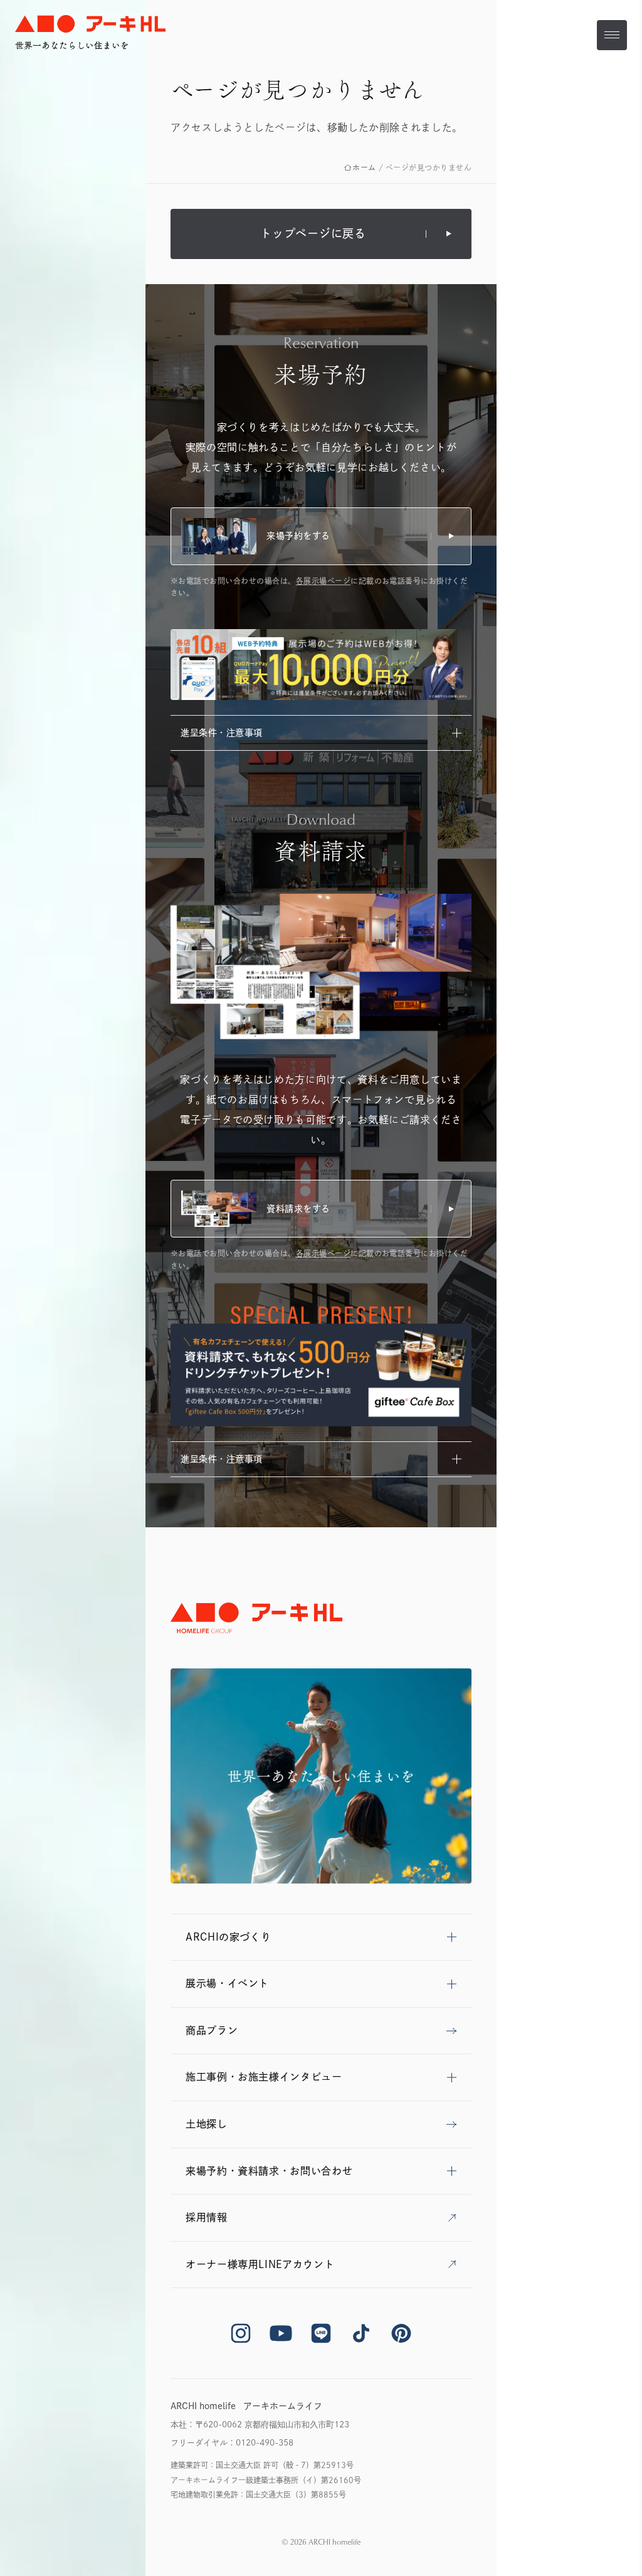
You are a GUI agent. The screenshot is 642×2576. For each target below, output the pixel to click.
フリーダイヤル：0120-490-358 (232, 2443)
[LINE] (321, 2333)
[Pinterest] (401, 2333)
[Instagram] (241, 2333)
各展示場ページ (323, 581)
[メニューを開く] (612, 35)
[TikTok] (361, 2333)
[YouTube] (281, 2333)
